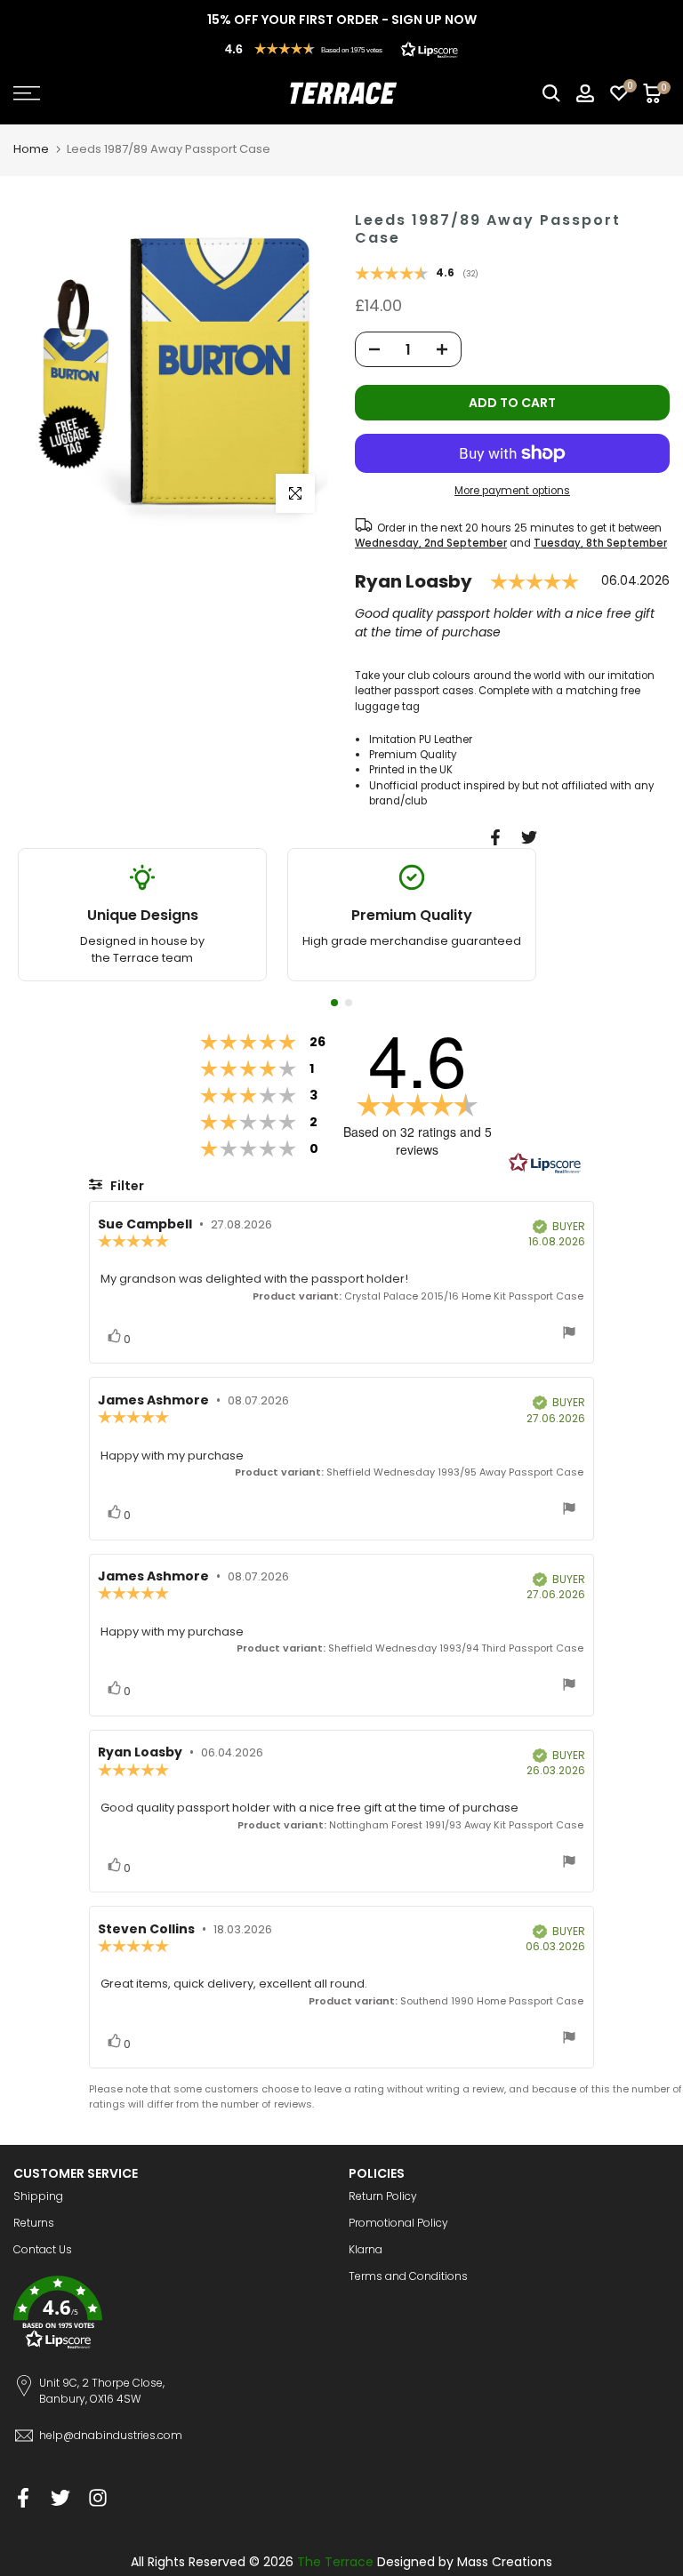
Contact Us (43, 2249)
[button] (341, 49)
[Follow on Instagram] (98, 2497)
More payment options (512, 491)
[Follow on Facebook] (23, 2497)
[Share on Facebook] (495, 837)
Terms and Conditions (408, 2276)
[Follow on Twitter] (60, 2497)
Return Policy (383, 2196)
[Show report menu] (569, 1335)
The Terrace (335, 2562)
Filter (126, 1186)
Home (31, 149)
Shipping (38, 2196)
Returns (34, 2223)
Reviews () (417, 275)
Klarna (366, 2249)
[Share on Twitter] (529, 837)
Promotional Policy (398, 2223)
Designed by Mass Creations (465, 2562)
